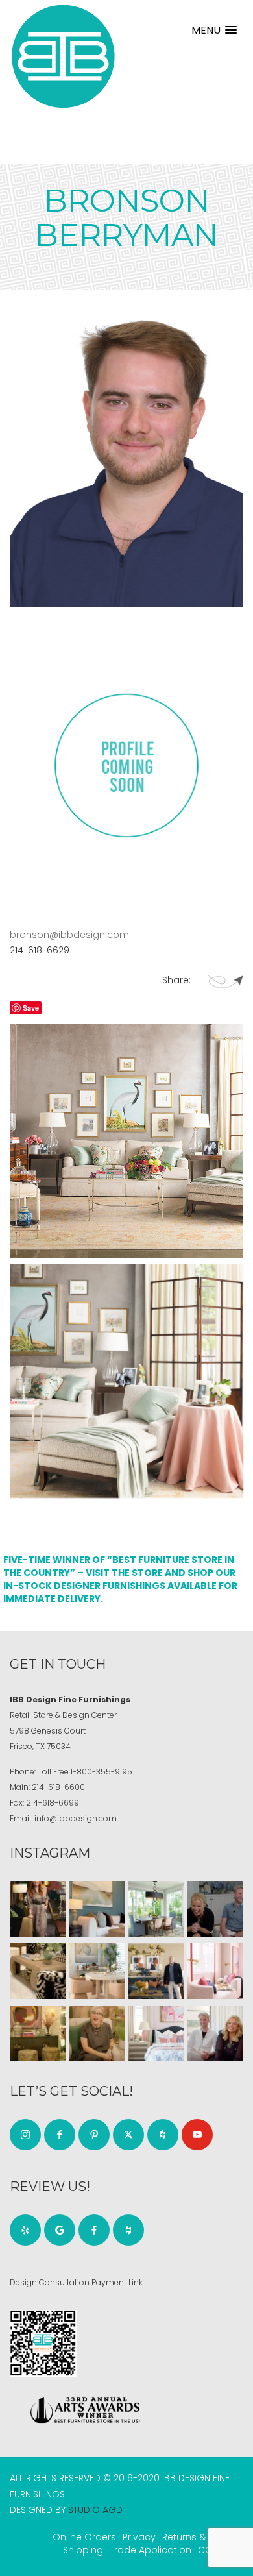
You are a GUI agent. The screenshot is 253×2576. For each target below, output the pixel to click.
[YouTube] (197, 2135)
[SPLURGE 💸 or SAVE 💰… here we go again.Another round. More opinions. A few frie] (215, 2033)
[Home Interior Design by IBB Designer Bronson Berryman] (126, 1141)
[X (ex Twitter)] (128, 2135)
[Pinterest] (94, 2135)
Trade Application (151, 2550)
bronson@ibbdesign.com (69, 935)
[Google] (60, 2230)
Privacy (139, 2537)
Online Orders (84, 2537)
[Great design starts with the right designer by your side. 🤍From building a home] (97, 1971)
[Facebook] (60, 2135)
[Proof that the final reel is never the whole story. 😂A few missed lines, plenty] (215, 1909)
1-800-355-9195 (102, 1772)
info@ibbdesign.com (76, 1818)
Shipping (83, 2550)
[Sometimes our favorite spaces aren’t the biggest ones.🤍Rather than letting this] (215, 1971)
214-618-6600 (58, 1787)
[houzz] (163, 2135)
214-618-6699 (53, 1803)
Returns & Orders (201, 2537)
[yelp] (25, 2230)
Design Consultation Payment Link (76, 2282)
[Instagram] (25, 2135)
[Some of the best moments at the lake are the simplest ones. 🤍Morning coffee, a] (156, 1909)
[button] (214, 30)
